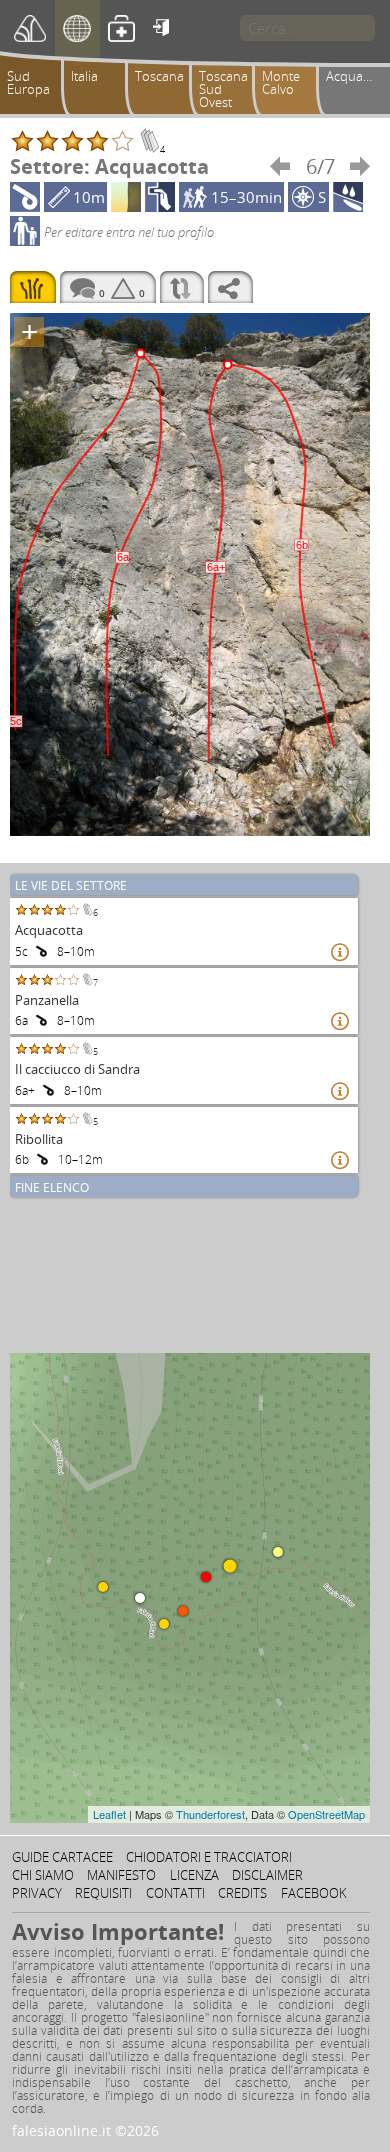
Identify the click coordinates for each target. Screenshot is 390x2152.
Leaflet (109, 1814)
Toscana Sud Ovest (223, 89)
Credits (242, 1893)
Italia (84, 76)
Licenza (194, 1875)
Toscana (159, 76)
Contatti (175, 1893)
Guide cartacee (62, 1857)
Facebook (314, 1893)
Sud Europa (28, 82)
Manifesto (121, 1875)
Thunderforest (210, 1814)
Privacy (37, 1893)
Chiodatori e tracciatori (209, 1857)
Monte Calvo (281, 82)
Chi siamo (43, 1875)
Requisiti (103, 1893)
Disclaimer (267, 1875)
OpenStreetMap (326, 1814)
